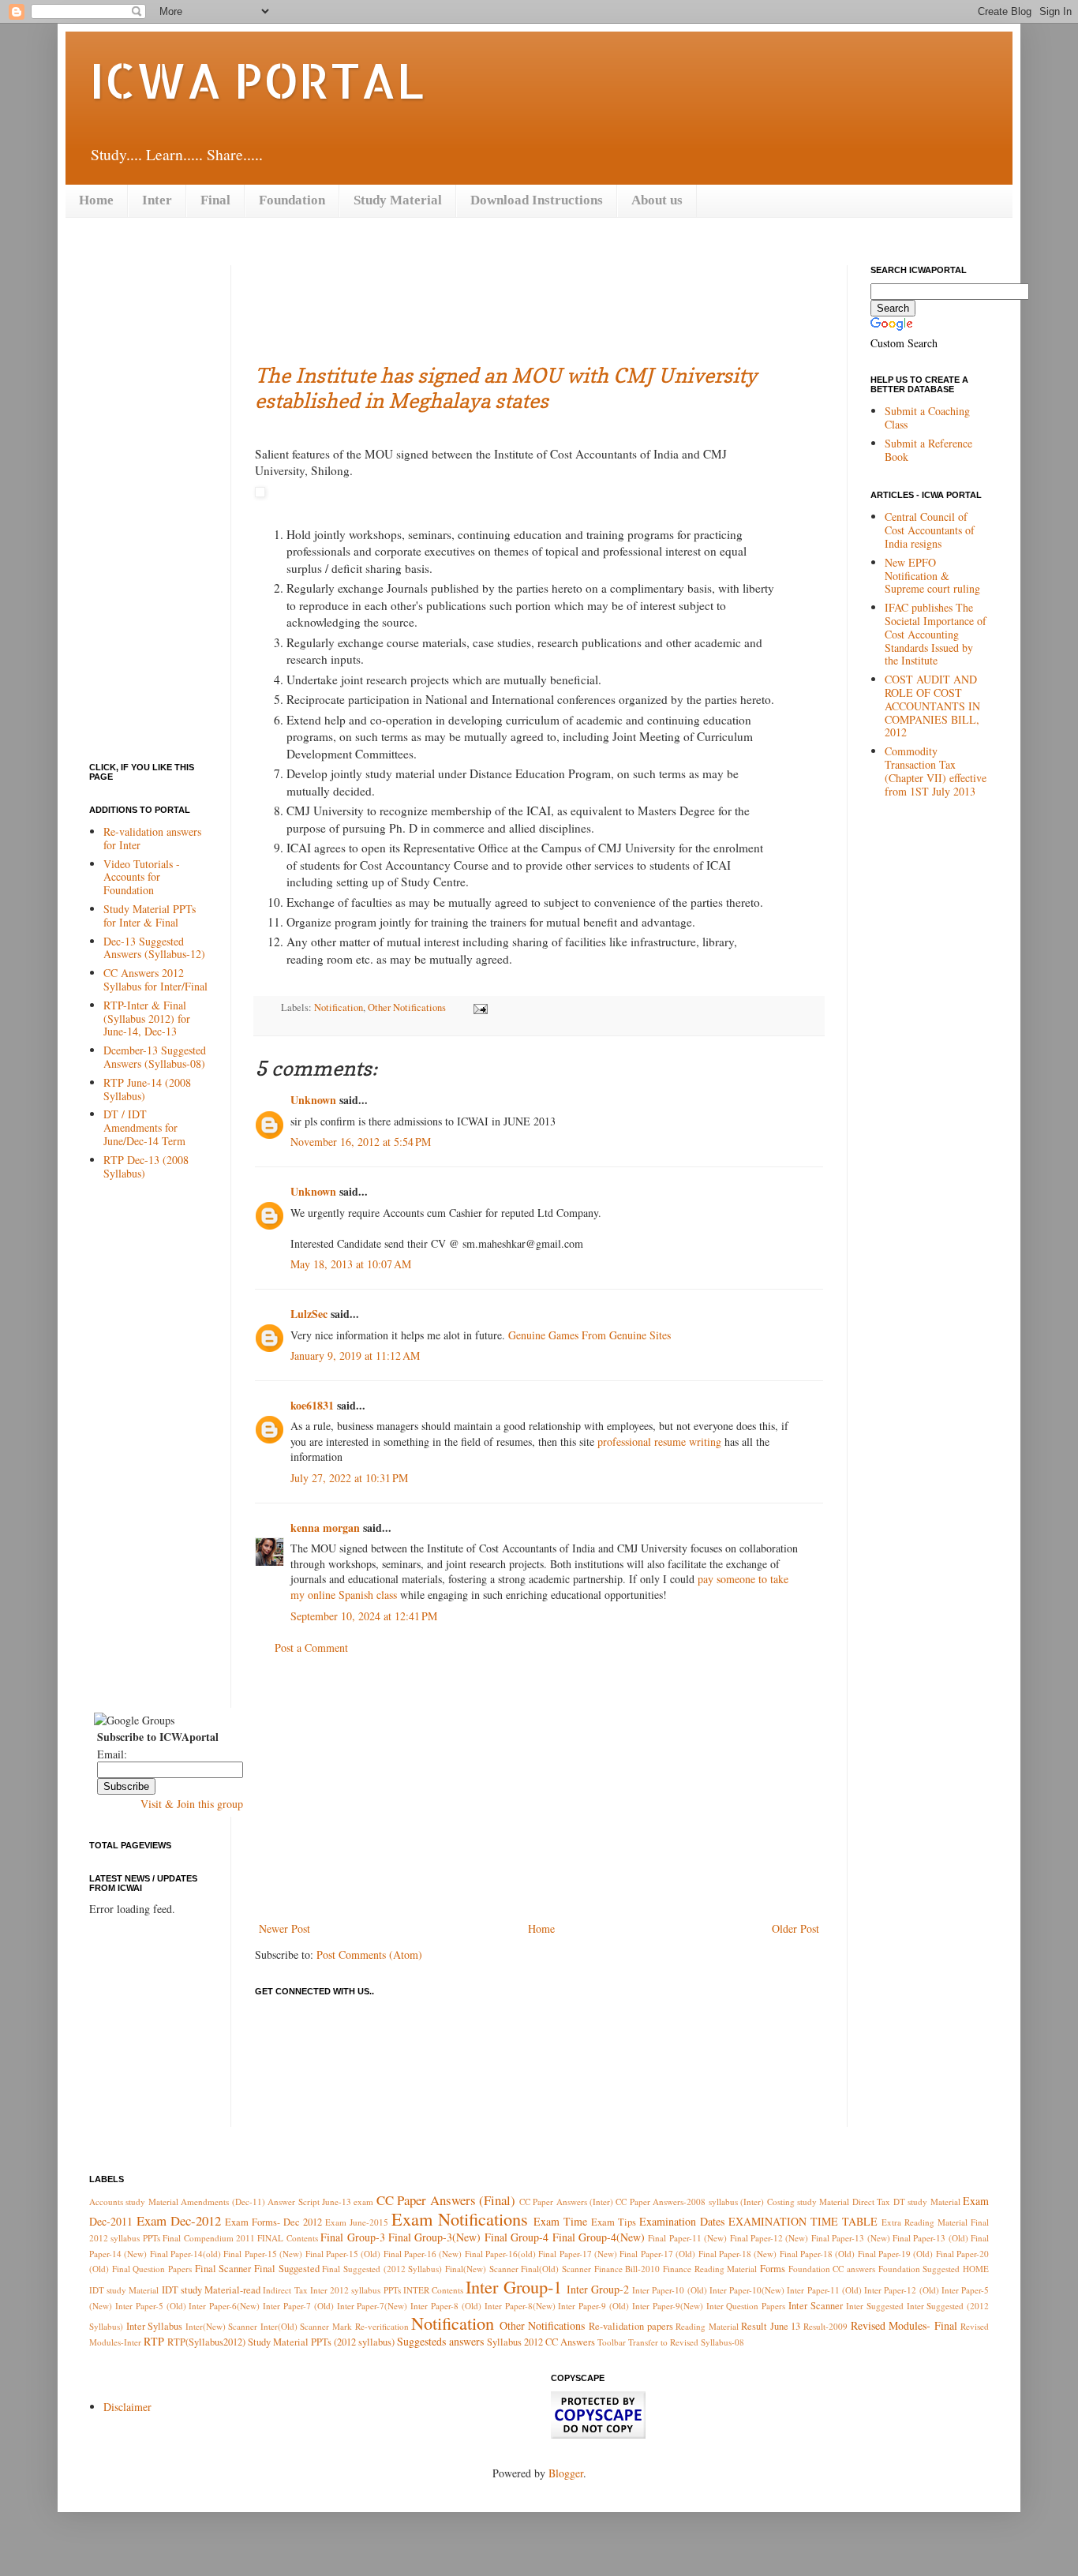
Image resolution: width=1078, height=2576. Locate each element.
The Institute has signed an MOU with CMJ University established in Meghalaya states (506, 388)
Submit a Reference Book (928, 450)
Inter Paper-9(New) (668, 2306)
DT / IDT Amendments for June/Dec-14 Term (144, 1127)
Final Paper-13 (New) (851, 2238)
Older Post (795, 1928)
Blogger (566, 2473)
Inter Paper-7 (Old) (298, 2306)
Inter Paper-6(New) (224, 2306)
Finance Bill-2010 (627, 2269)
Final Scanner (223, 2269)
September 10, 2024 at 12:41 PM (364, 1616)
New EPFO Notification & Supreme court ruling (932, 576)
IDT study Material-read (211, 2290)
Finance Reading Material (710, 2269)
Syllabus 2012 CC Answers (541, 2342)
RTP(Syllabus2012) (206, 2342)
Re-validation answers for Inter (152, 838)
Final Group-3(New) (434, 2237)
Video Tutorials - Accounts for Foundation (142, 877)
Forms (773, 2269)
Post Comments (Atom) (369, 1954)
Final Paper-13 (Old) (930, 2238)
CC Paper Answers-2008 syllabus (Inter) (690, 2202)
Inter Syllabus (155, 2326)
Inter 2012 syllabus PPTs (356, 2290)
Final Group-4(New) (599, 2237)
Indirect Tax (285, 2290)
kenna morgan (325, 1528)
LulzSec (309, 1314)
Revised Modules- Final (904, 2325)
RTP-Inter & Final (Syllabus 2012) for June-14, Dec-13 (147, 1018)
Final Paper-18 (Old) (818, 2254)
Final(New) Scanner (482, 2269)
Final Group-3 (352, 2237)
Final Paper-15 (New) (263, 2254)
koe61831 (312, 1405)
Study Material (398, 200)
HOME (976, 2269)
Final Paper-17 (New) (578, 2254)
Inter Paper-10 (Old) (669, 2290)
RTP (154, 2341)
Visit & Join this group (192, 1804)
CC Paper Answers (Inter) (566, 2202)
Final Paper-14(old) (185, 2254)
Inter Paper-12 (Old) (901, 2290)
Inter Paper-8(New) (520, 2306)
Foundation (292, 200)
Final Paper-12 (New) (769, 2238)
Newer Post (284, 1928)
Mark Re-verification (371, 2326)
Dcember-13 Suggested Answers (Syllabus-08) (155, 1057)
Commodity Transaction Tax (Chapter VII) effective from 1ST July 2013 (936, 771)
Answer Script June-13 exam (320, 2202)
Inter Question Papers (746, 2306)
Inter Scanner (816, 2306)
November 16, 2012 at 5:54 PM (361, 1142)
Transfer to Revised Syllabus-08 (686, 2342)
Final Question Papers (152, 2269)
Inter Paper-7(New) (372, 2306)
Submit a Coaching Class (927, 417)
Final (215, 200)
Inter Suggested (875, 2306)
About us (657, 200)
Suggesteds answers (440, 2341)
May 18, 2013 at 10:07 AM (351, 1264)
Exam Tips (614, 2222)
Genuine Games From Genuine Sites (590, 1335)
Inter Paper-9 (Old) (593, 2306)
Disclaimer (127, 2407)
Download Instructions (537, 200)
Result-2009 (825, 2326)
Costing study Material (808, 2202)
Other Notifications (407, 1007)
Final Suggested (287, 2269)
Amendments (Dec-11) (223, 2202)
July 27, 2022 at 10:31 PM (349, 1478)
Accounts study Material (134, 2202)
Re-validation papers (631, 2326)
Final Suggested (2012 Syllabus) (382, 2269)
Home (96, 200)
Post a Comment (311, 1647)
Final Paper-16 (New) (423, 2254)
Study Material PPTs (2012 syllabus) (321, 2342)
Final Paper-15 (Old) (343, 2254)
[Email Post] (477, 1007)
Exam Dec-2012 (179, 2220)
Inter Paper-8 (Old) (446, 2306)
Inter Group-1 (513, 2286)
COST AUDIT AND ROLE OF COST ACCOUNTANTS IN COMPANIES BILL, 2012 (932, 706)
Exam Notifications (460, 2218)
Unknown (313, 1100)
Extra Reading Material (925, 2222)
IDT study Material (124, 2290)
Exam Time (560, 2221)
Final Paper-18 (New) (738, 2254)
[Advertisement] (542, 301)
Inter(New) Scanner (222, 2326)
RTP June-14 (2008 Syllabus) (147, 1089)
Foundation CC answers (832, 2269)
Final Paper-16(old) (500, 2254)
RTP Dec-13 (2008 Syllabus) (146, 1166)
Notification (339, 1007)
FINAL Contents (287, 2238)
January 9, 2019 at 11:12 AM (355, 1355)
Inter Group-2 (598, 2289)
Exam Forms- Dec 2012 (273, 2222)
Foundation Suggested (919, 2269)
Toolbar (612, 2342)
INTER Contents (433, 2290)
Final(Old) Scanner (556, 2269)
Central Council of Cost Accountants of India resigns (930, 530)
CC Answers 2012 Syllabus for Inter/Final (155, 979)
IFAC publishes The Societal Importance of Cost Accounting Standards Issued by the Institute (936, 634)
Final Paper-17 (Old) (657, 2254)
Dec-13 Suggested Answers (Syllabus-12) (154, 948)
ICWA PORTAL (256, 80)
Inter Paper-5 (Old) (151, 2306)
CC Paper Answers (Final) (446, 2200)
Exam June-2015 (357, 2222)
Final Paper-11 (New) (687, 2238)
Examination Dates (682, 2221)
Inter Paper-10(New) (747, 2290)
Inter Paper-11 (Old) (824, 2290)
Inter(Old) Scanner (295, 2326)
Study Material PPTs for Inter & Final (150, 915)
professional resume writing (659, 1442)
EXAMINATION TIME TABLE (803, 2221)
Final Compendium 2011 (209, 2238)
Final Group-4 (517, 2237)
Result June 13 (771, 2326)
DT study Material (927, 2202)
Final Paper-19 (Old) (896, 2254)
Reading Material (707, 2326)
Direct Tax (871, 2202)
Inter (157, 200)
